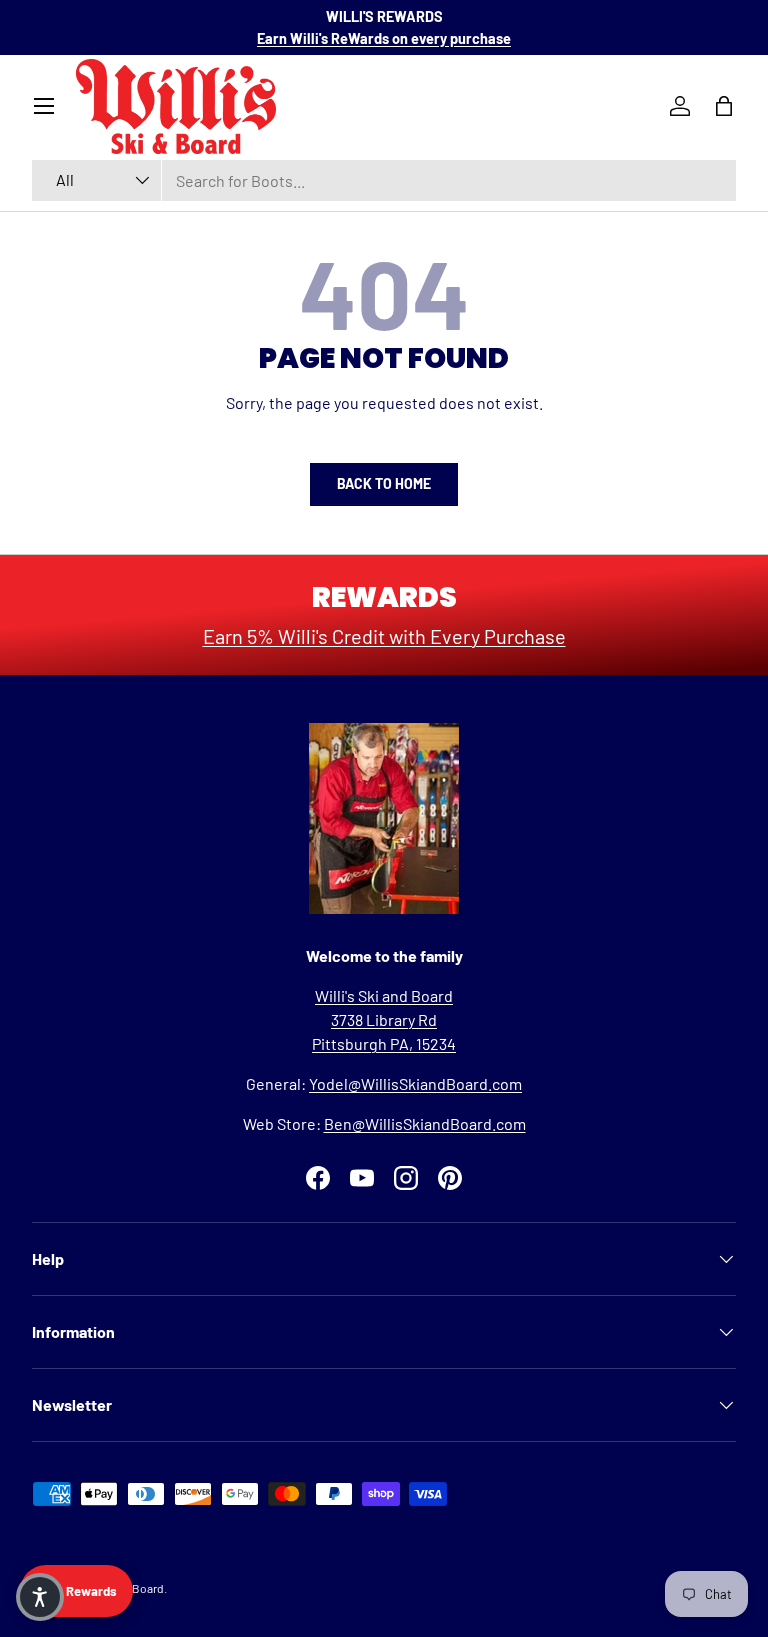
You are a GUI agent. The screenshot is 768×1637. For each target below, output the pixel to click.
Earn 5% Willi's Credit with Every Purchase (384, 636)
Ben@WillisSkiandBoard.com (425, 1123)
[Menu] (44, 106)
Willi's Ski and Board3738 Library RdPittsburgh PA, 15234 (384, 1019)
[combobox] (384, 180)
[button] (40, 1597)
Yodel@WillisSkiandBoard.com (415, 1083)
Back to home (384, 483)
